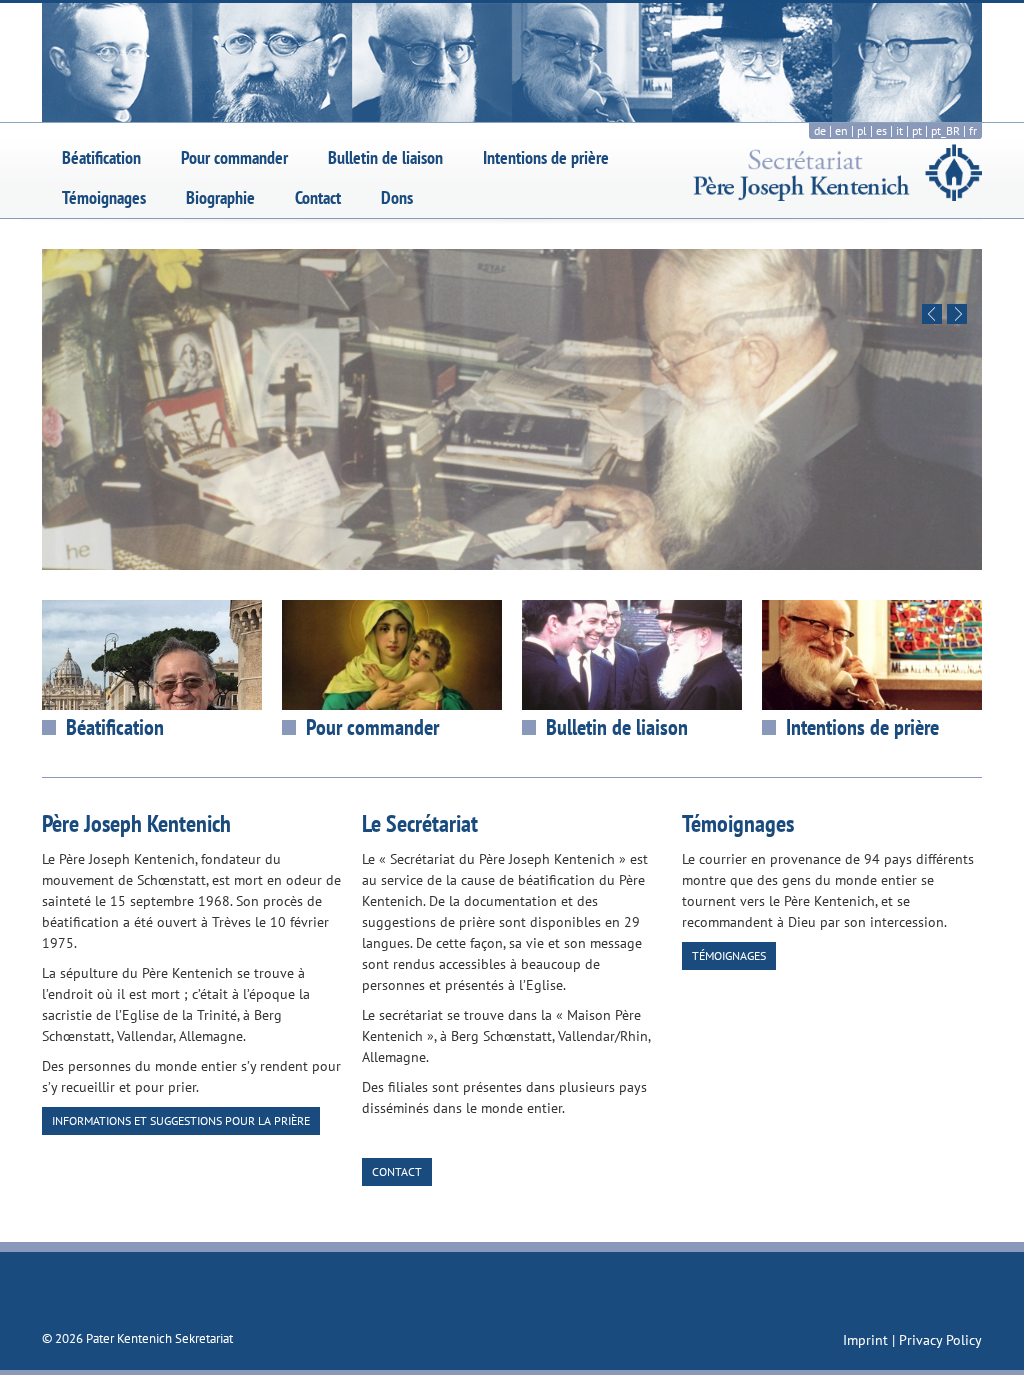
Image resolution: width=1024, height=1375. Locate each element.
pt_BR (945, 130)
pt (917, 130)
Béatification (101, 157)
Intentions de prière (546, 157)
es (881, 130)
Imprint (867, 1340)
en (841, 130)
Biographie (220, 197)
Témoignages (104, 197)
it (899, 130)
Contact (318, 197)
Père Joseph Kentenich (136, 823)
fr (973, 130)
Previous (932, 314)
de (820, 130)
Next (957, 314)
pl (862, 130)
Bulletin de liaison (385, 157)
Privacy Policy (940, 1340)
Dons (397, 197)
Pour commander (234, 157)
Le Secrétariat (420, 823)
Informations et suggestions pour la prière (181, 1120)
